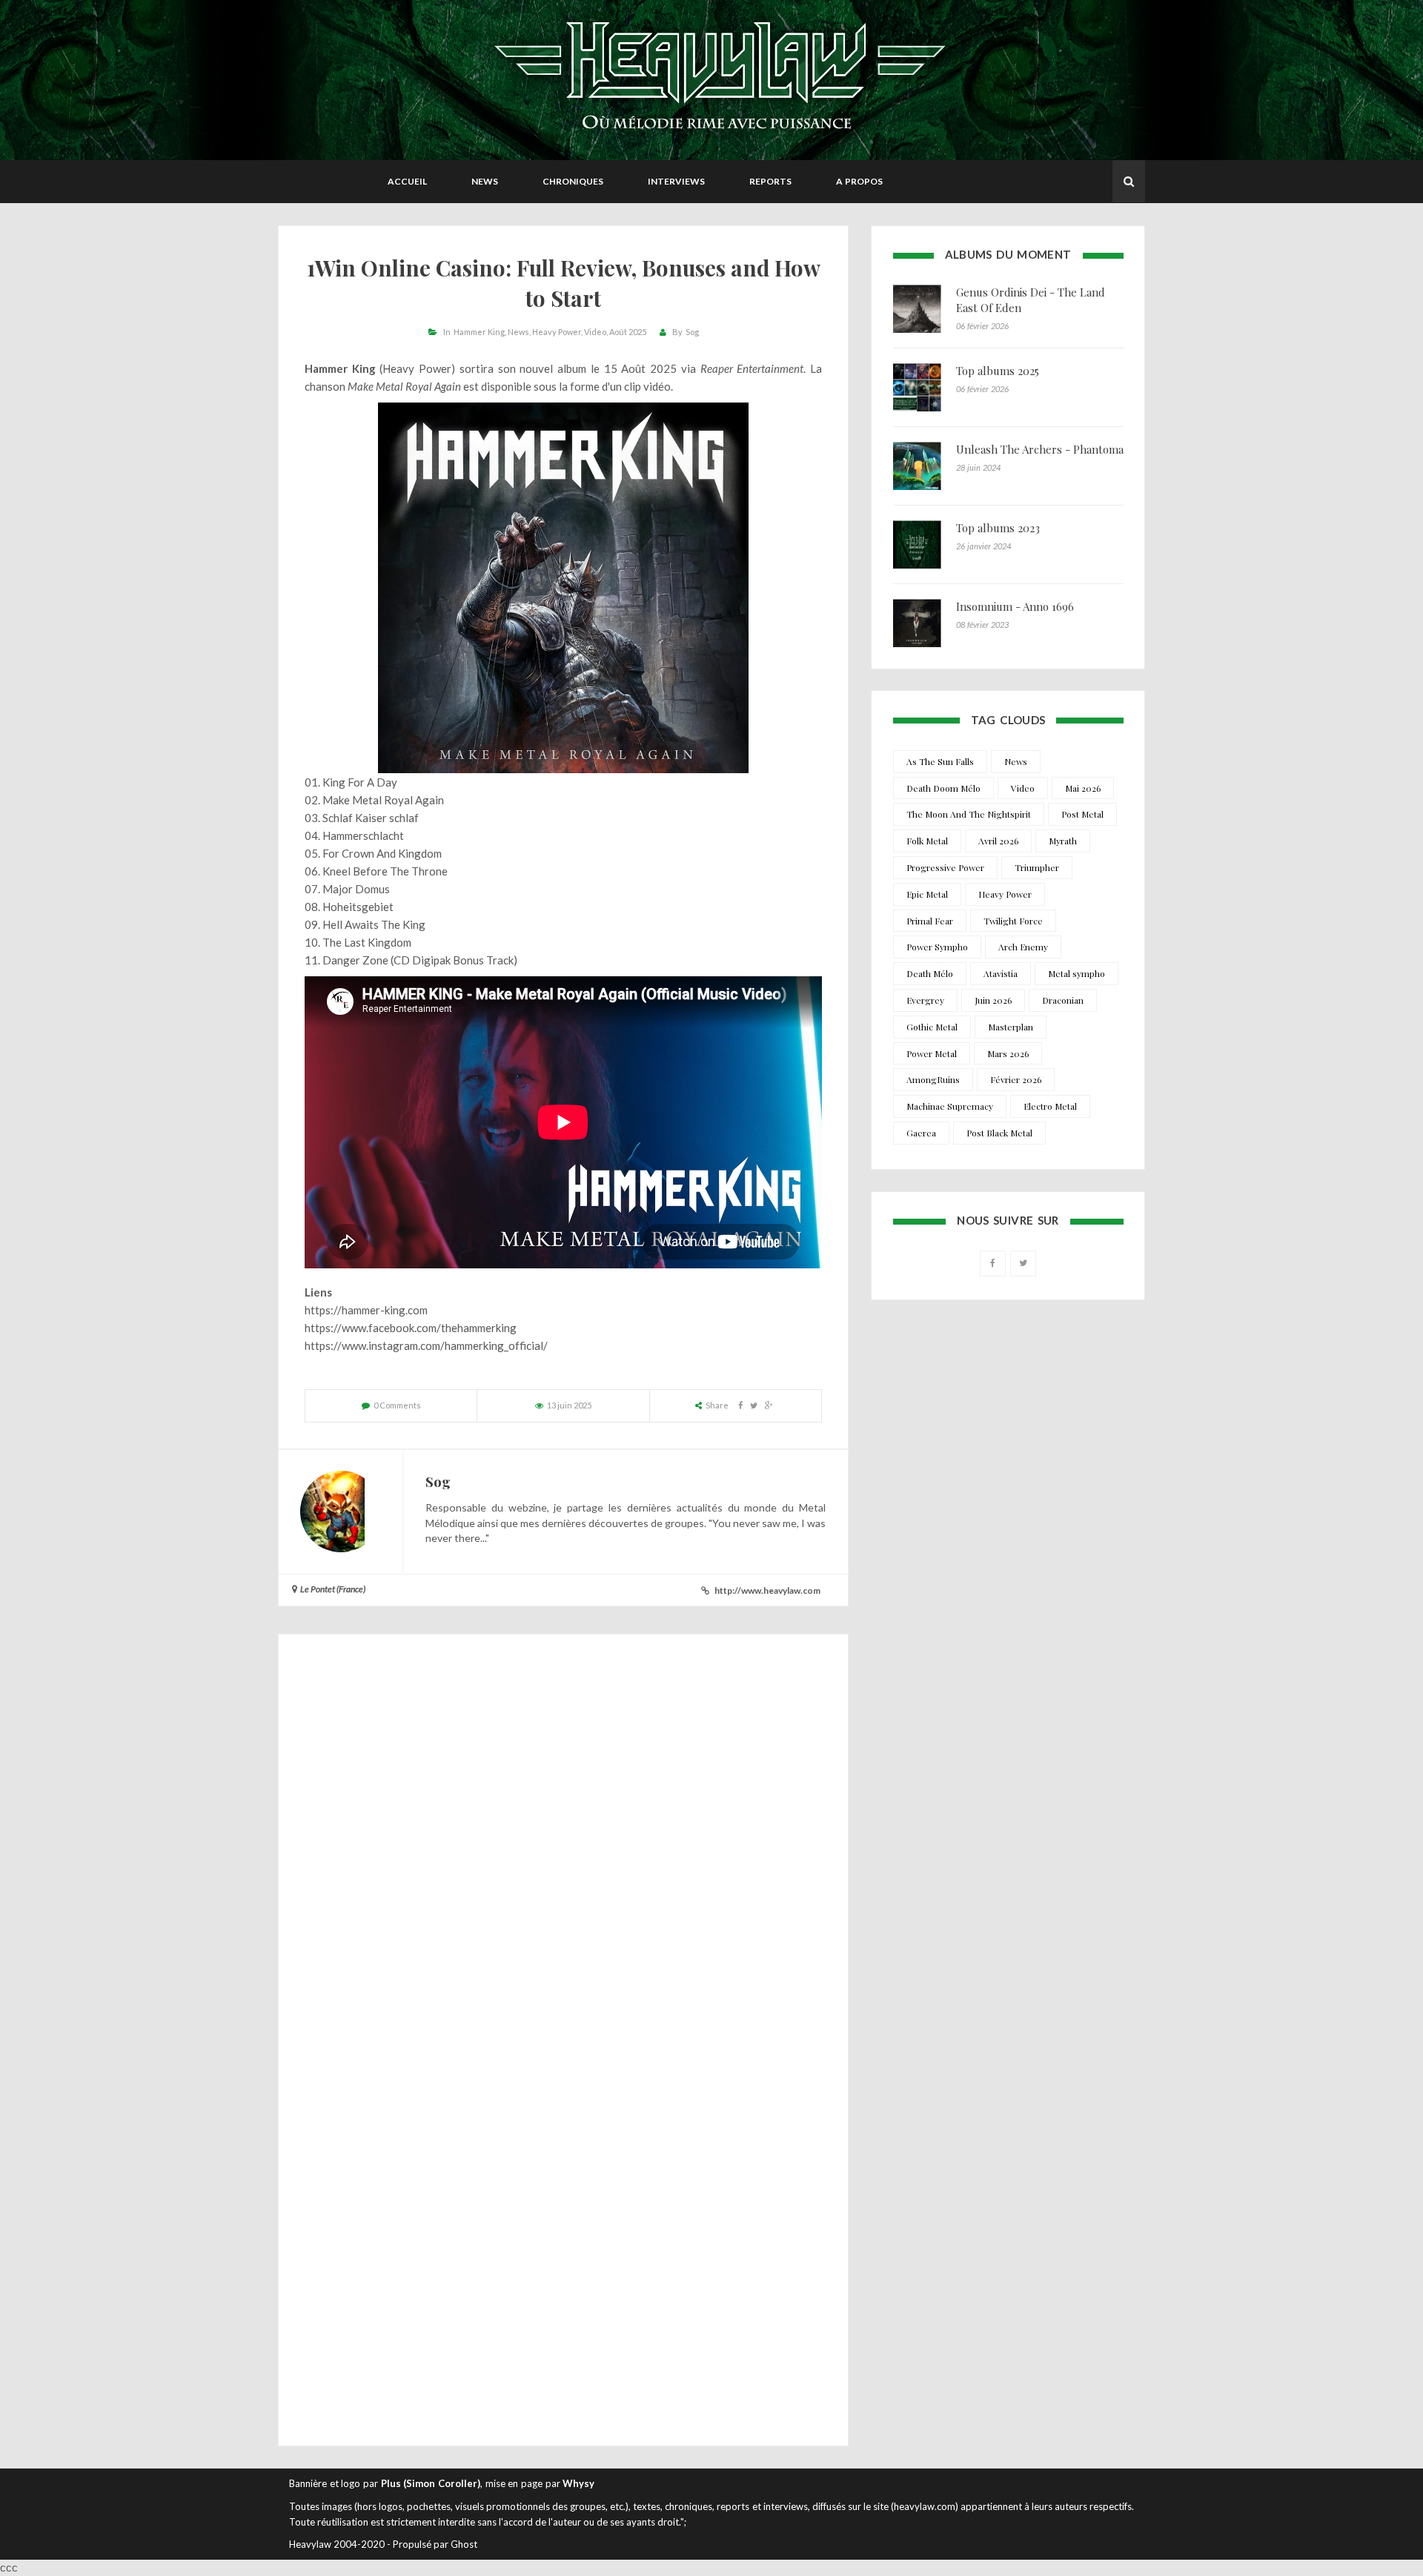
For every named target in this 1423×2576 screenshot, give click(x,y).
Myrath (1063, 841)
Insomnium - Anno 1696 (1015, 606)
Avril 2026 (998, 841)
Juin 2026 (993, 1000)
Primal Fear (930, 921)
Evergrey (925, 1000)
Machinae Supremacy (950, 1106)
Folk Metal (927, 841)
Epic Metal (927, 894)
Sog (692, 332)
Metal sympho (1077, 973)
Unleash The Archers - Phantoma (1040, 449)
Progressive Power (945, 867)
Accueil (407, 181)
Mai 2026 (1083, 788)
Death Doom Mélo (943, 788)
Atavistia (1001, 973)
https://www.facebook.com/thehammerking (411, 1328)
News (485, 181)
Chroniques (573, 181)
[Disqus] (563, 1846)
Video (595, 332)
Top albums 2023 (998, 528)
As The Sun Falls (940, 761)
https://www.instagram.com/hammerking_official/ (426, 1345)
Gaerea (921, 1133)
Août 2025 (628, 332)
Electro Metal (1050, 1106)
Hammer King (479, 332)
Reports (770, 181)
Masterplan (1011, 1027)
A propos (859, 181)
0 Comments (397, 1405)
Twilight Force (1013, 921)
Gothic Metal (932, 1027)
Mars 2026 (1008, 1053)
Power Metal (932, 1053)
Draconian (1063, 1000)
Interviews (676, 181)
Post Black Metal (999, 1133)
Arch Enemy (1023, 947)
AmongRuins (933, 1079)
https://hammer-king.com (366, 1310)
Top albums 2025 (998, 371)
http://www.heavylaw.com (767, 1590)
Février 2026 (1016, 1079)
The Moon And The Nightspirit (969, 814)
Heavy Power (557, 332)
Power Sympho (937, 947)
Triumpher (1037, 867)
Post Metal (1082, 814)
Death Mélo (930, 973)
